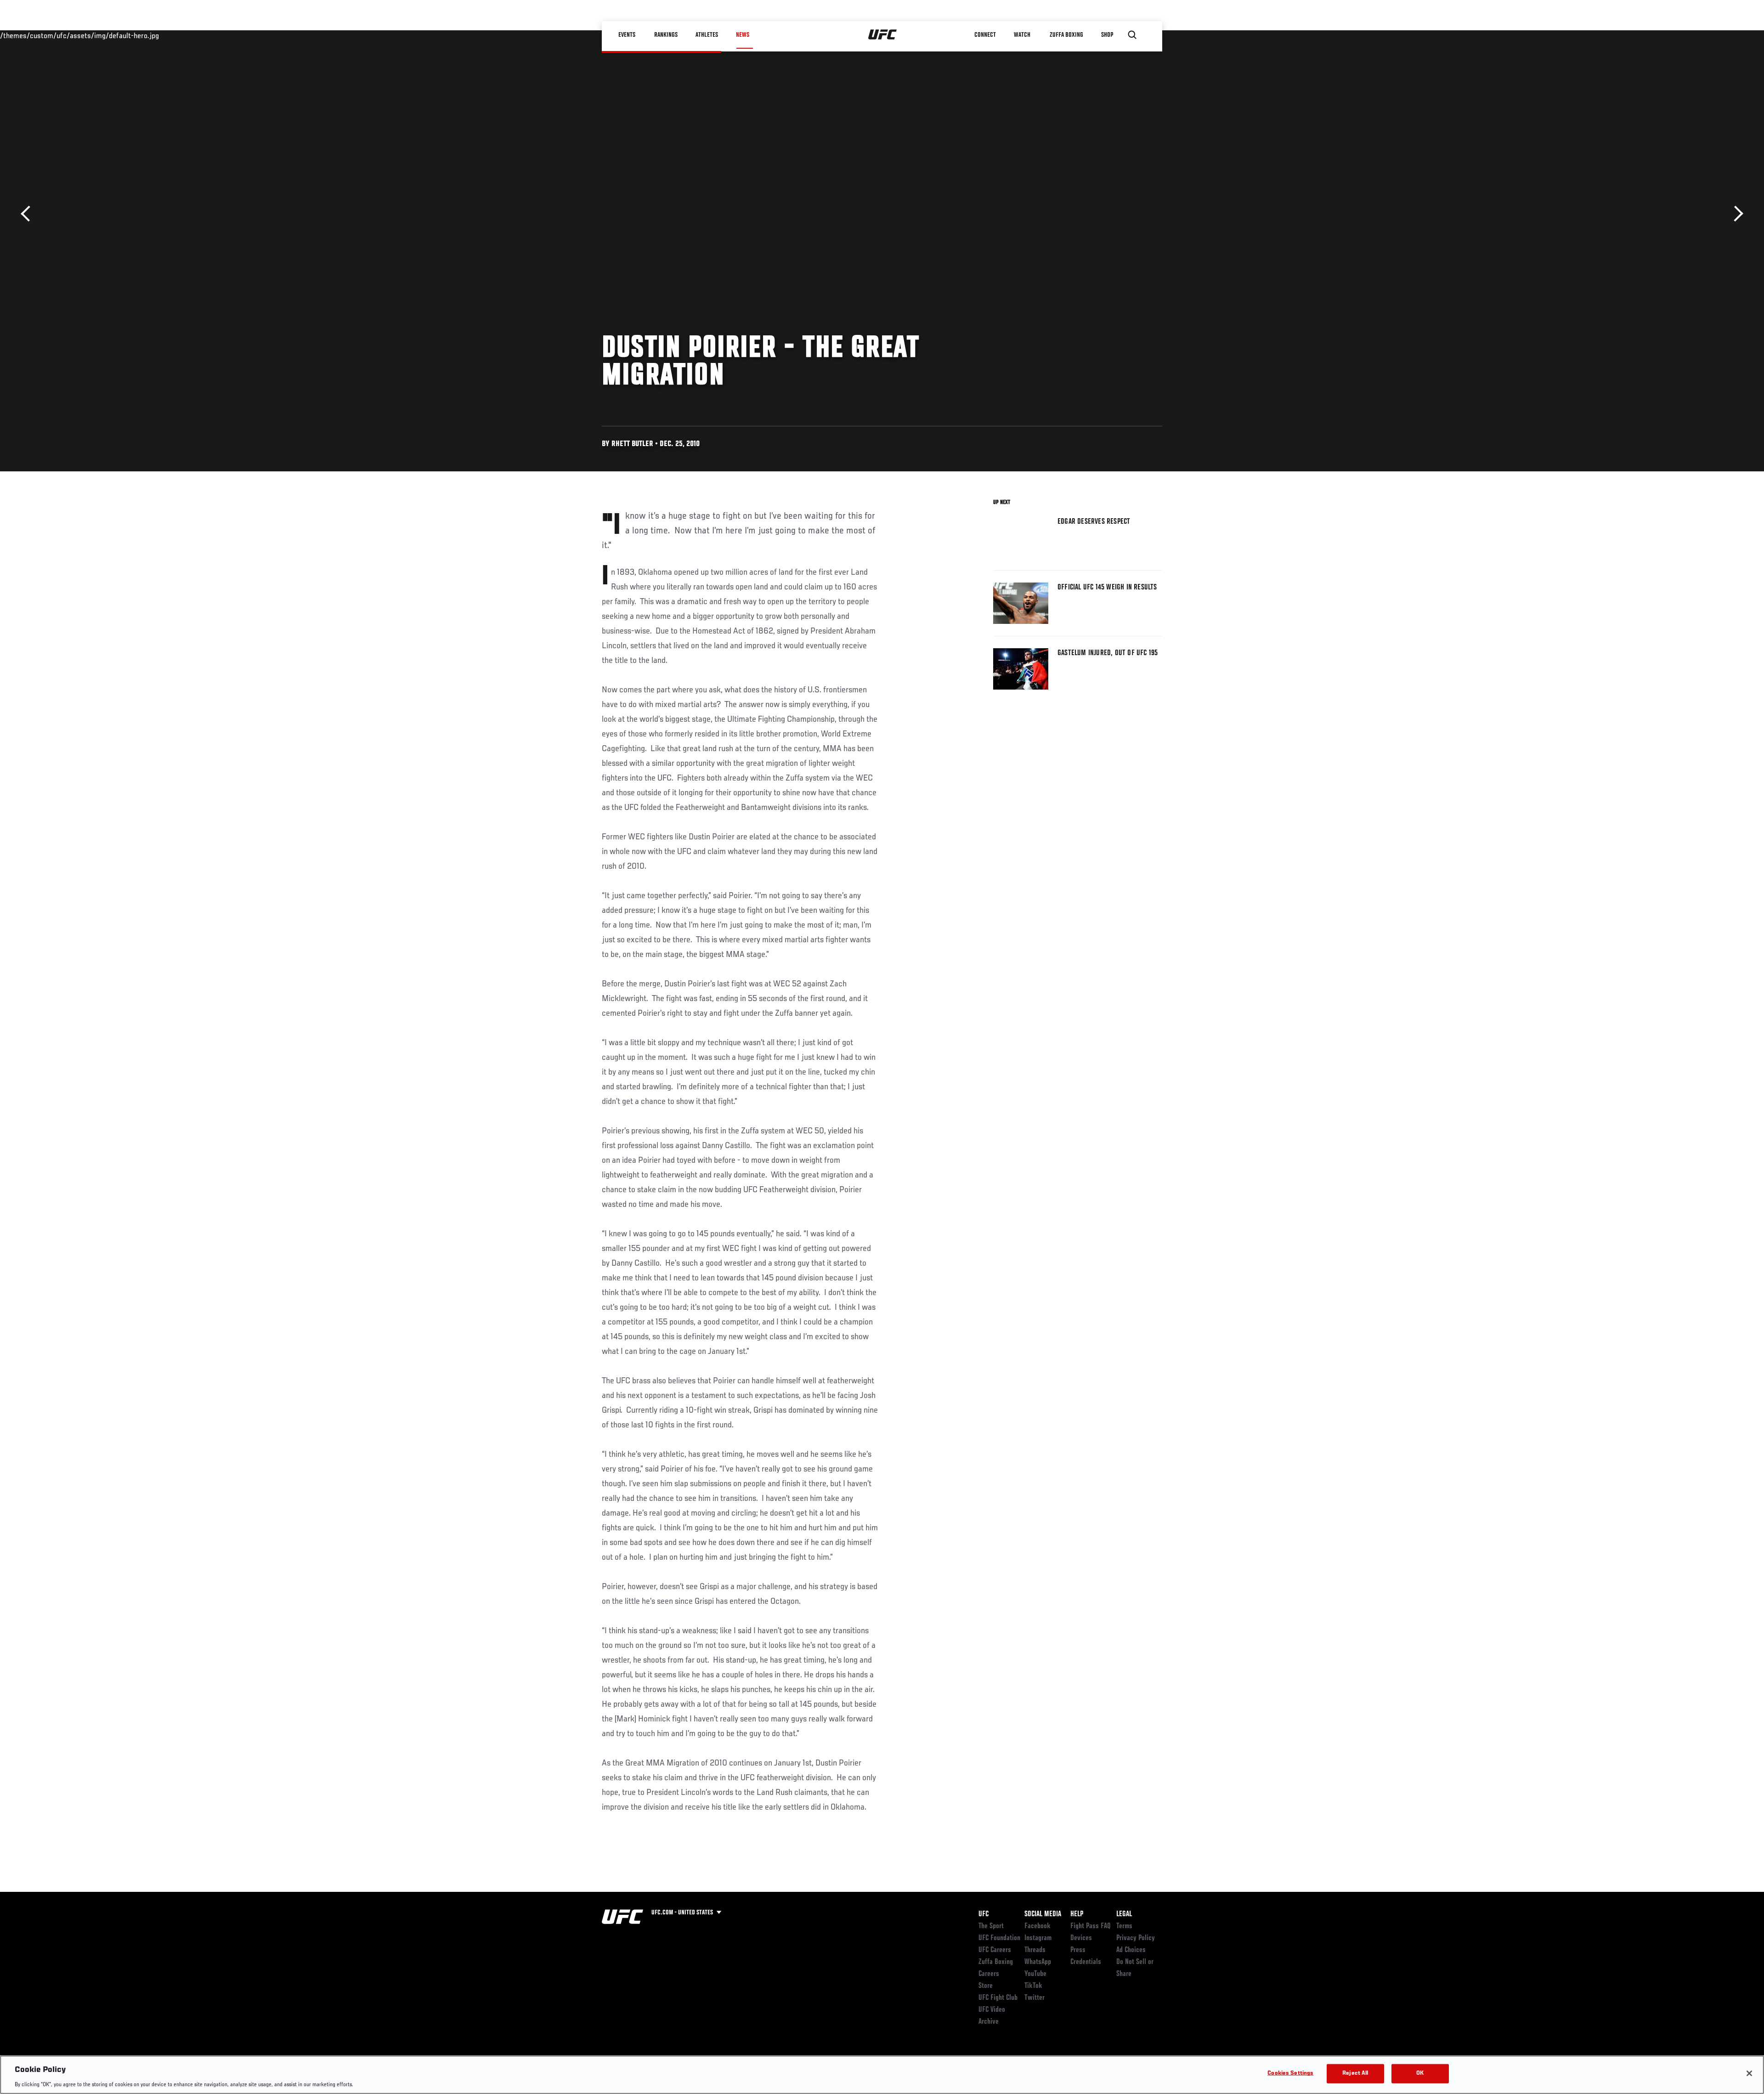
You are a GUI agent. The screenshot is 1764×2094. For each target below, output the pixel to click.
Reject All (1355, 2073)
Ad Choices (1131, 1950)
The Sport (991, 1926)
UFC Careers (995, 1950)
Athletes (707, 35)
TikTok (1033, 1986)
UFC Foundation (999, 1938)
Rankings (666, 35)
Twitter (1035, 1998)
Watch (1022, 35)
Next (1735, 214)
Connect (985, 35)
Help (1077, 1914)
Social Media (1043, 1914)
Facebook (1037, 1926)
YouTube (1035, 1974)
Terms (1124, 1926)
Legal (1124, 1914)
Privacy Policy (1136, 1938)
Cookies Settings (1290, 2073)
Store (986, 1986)
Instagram (1038, 1938)
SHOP (1107, 35)
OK (1420, 2073)
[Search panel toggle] (1132, 35)
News (743, 35)
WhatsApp (1038, 1962)
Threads (1035, 1950)
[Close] (1749, 2073)
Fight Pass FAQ (1091, 1926)
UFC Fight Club (998, 1998)
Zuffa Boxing (1066, 35)
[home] (883, 35)
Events (627, 35)
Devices (1081, 1938)
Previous (29, 214)
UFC (984, 1914)
